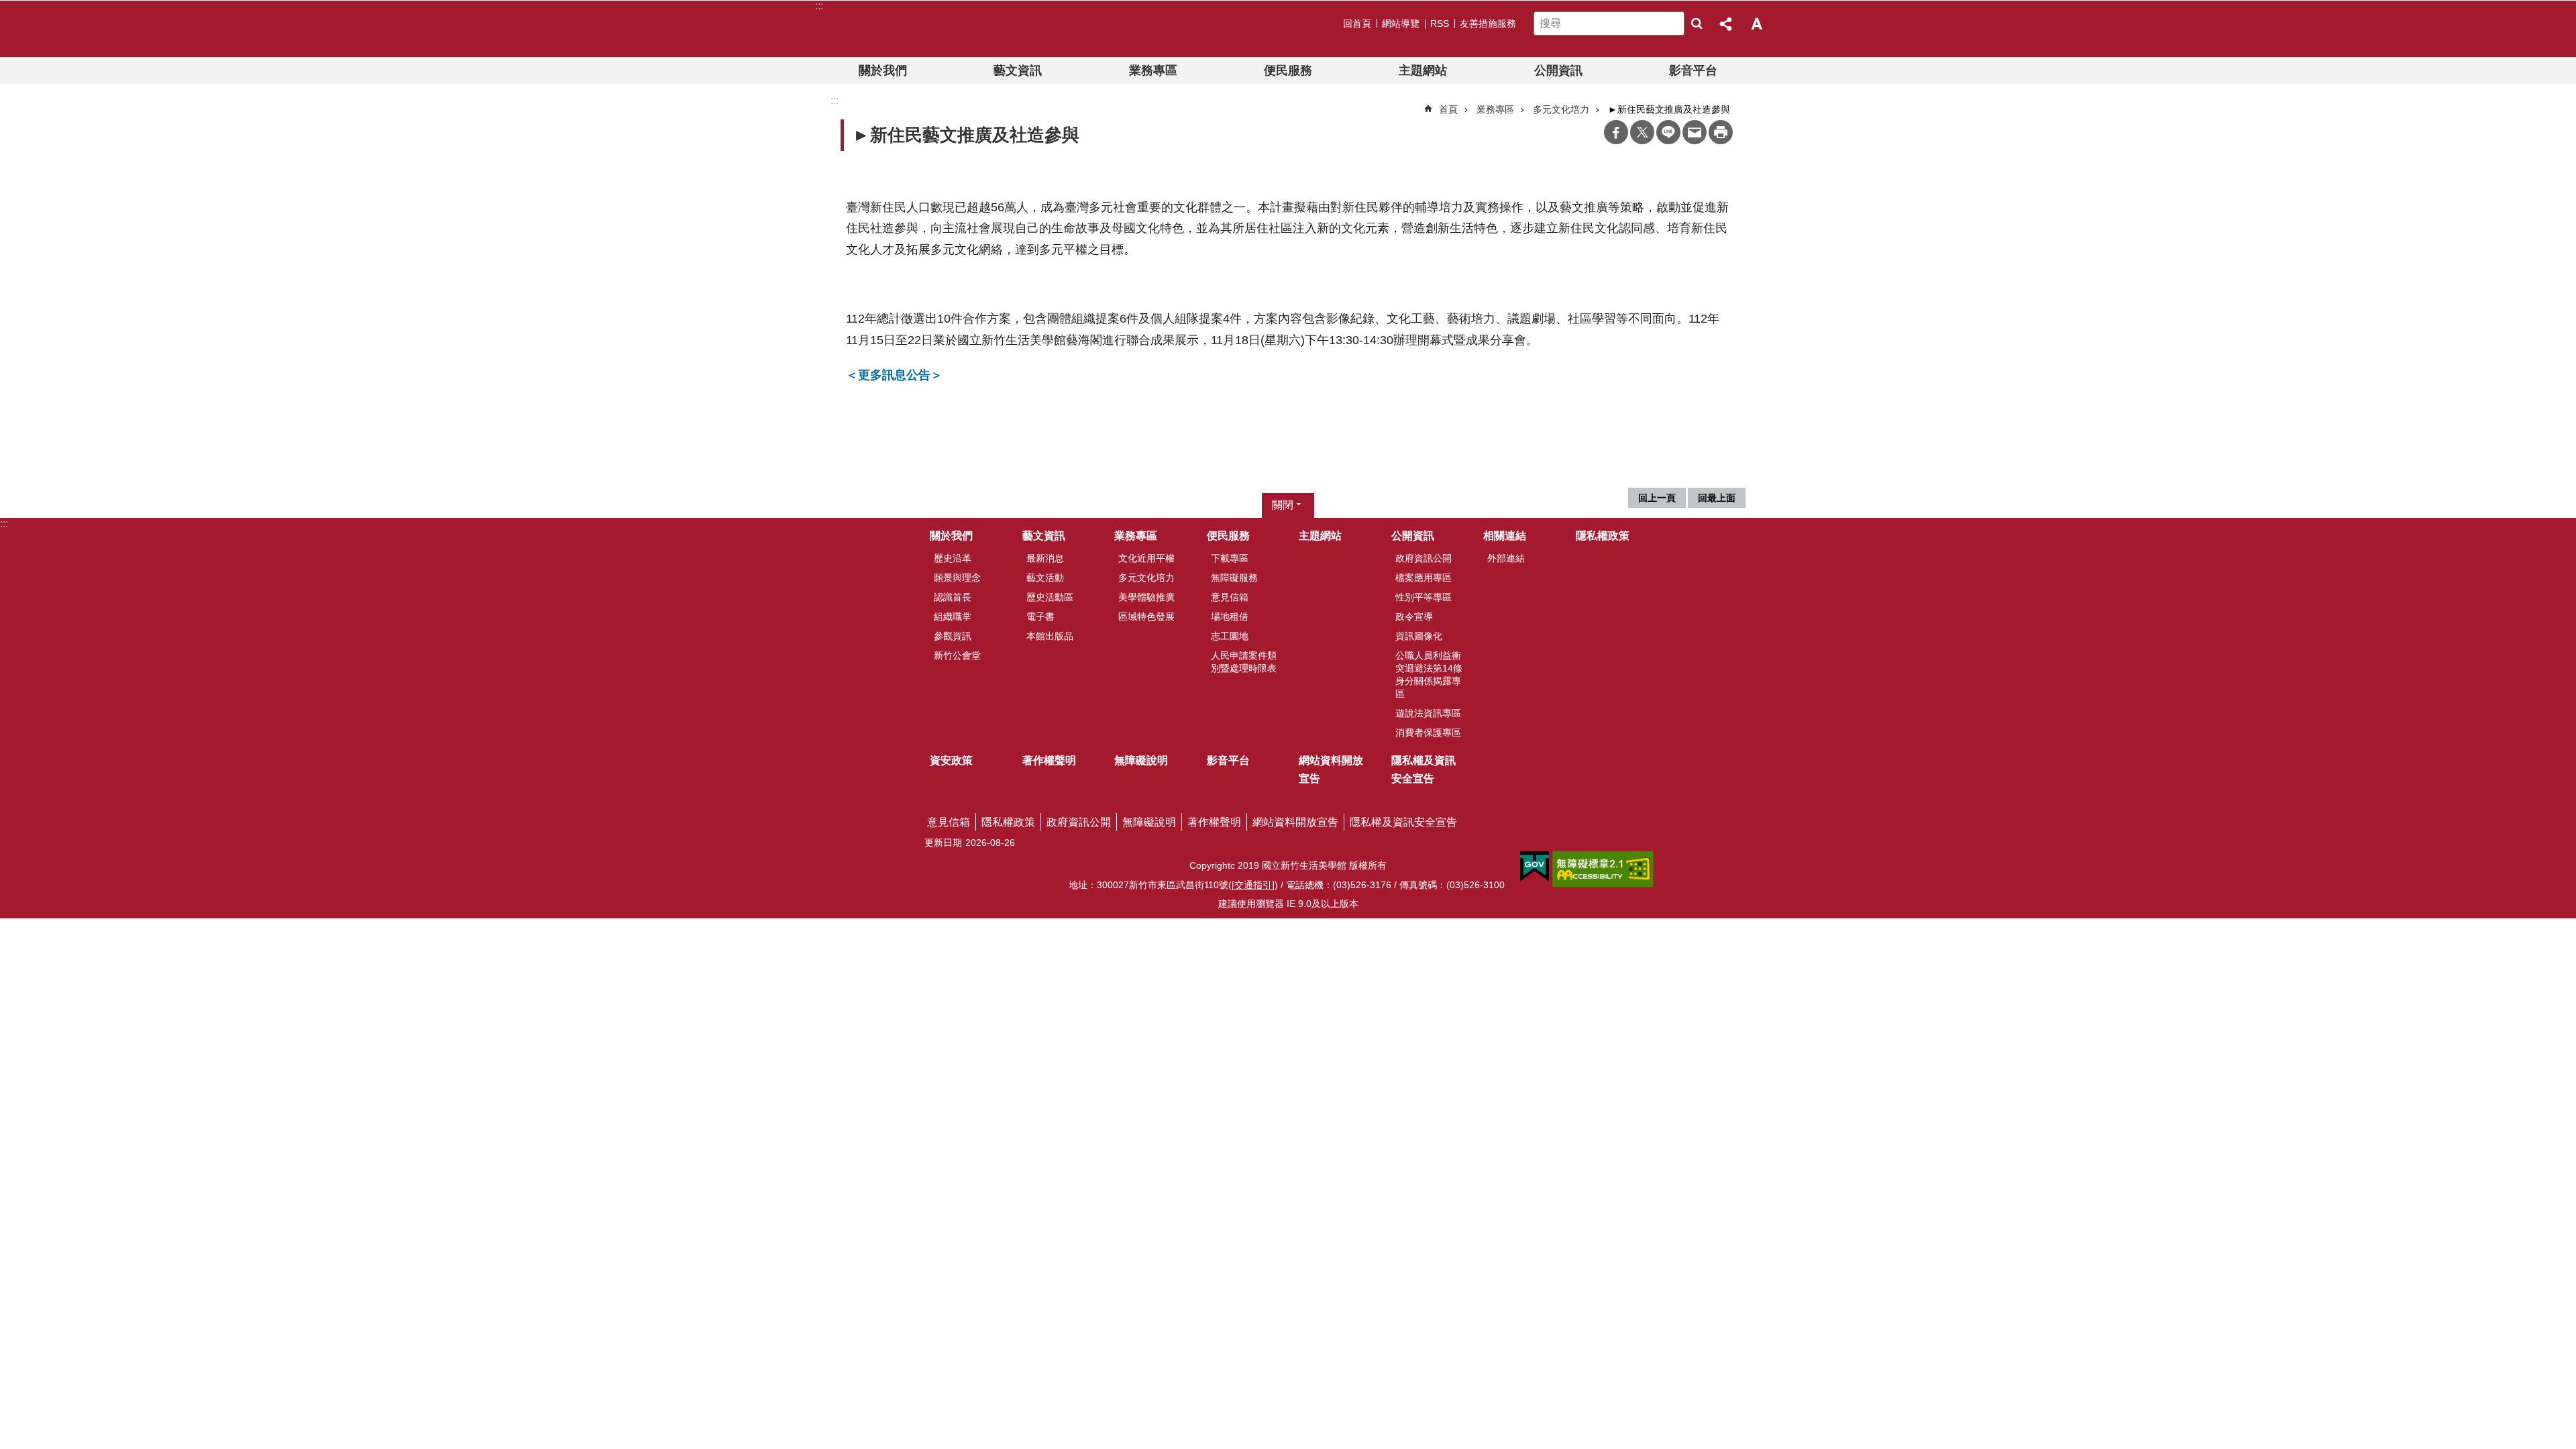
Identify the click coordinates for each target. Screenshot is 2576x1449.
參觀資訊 (953, 636)
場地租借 (1230, 616)
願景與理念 (957, 578)
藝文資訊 (1018, 70)
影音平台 (1693, 70)
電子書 (1040, 616)
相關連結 (1505, 536)
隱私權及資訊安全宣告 (1424, 769)
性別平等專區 (1424, 597)
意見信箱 (1230, 597)
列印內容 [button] (1721, 132)
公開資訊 (1558, 70)
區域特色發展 (1146, 616)
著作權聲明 (1049, 760)
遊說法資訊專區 (1428, 713)
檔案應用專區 (1424, 578)
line (1668, 132)
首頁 (1448, 109)
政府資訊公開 (1424, 558)
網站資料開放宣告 (1331, 769)
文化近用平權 (1146, 558)
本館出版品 (1050, 636)
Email (1695, 132)
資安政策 (951, 760)
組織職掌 (953, 616)
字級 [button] (1756, 23)
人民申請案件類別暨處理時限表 (1244, 662)
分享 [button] (1727, 23)
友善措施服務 (1488, 23)
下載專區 (1230, 558)
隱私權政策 (1603, 536)
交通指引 (1253, 885)
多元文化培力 (1561, 109)
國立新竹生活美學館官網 (901, 29)
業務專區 (1153, 70)
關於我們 (883, 70)
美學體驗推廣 (1146, 597)
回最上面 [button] (1717, 498)
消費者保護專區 (1428, 733)
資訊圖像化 (1419, 636)
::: (4, 524)
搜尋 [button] (1697, 23)
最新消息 (1045, 558)
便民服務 (1288, 70)
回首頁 (1357, 23)
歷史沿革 (953, 558)
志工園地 (1230, 636)
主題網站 (1423, 70)
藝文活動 (1045, 578)
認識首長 (953, 597)
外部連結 (1506, 558)
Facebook (1616, 132)
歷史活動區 (1050, 597)
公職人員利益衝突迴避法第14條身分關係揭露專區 (1429, 675)
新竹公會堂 (957, 655)
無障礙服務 (1234, 578)
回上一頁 (1657, 498)
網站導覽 (1401, 23)
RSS (1440, 23)
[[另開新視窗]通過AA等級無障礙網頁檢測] (1603, 869)
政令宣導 (1414, 616)
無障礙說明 (1141, 760)
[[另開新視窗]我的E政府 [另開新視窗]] (1535, 867)
